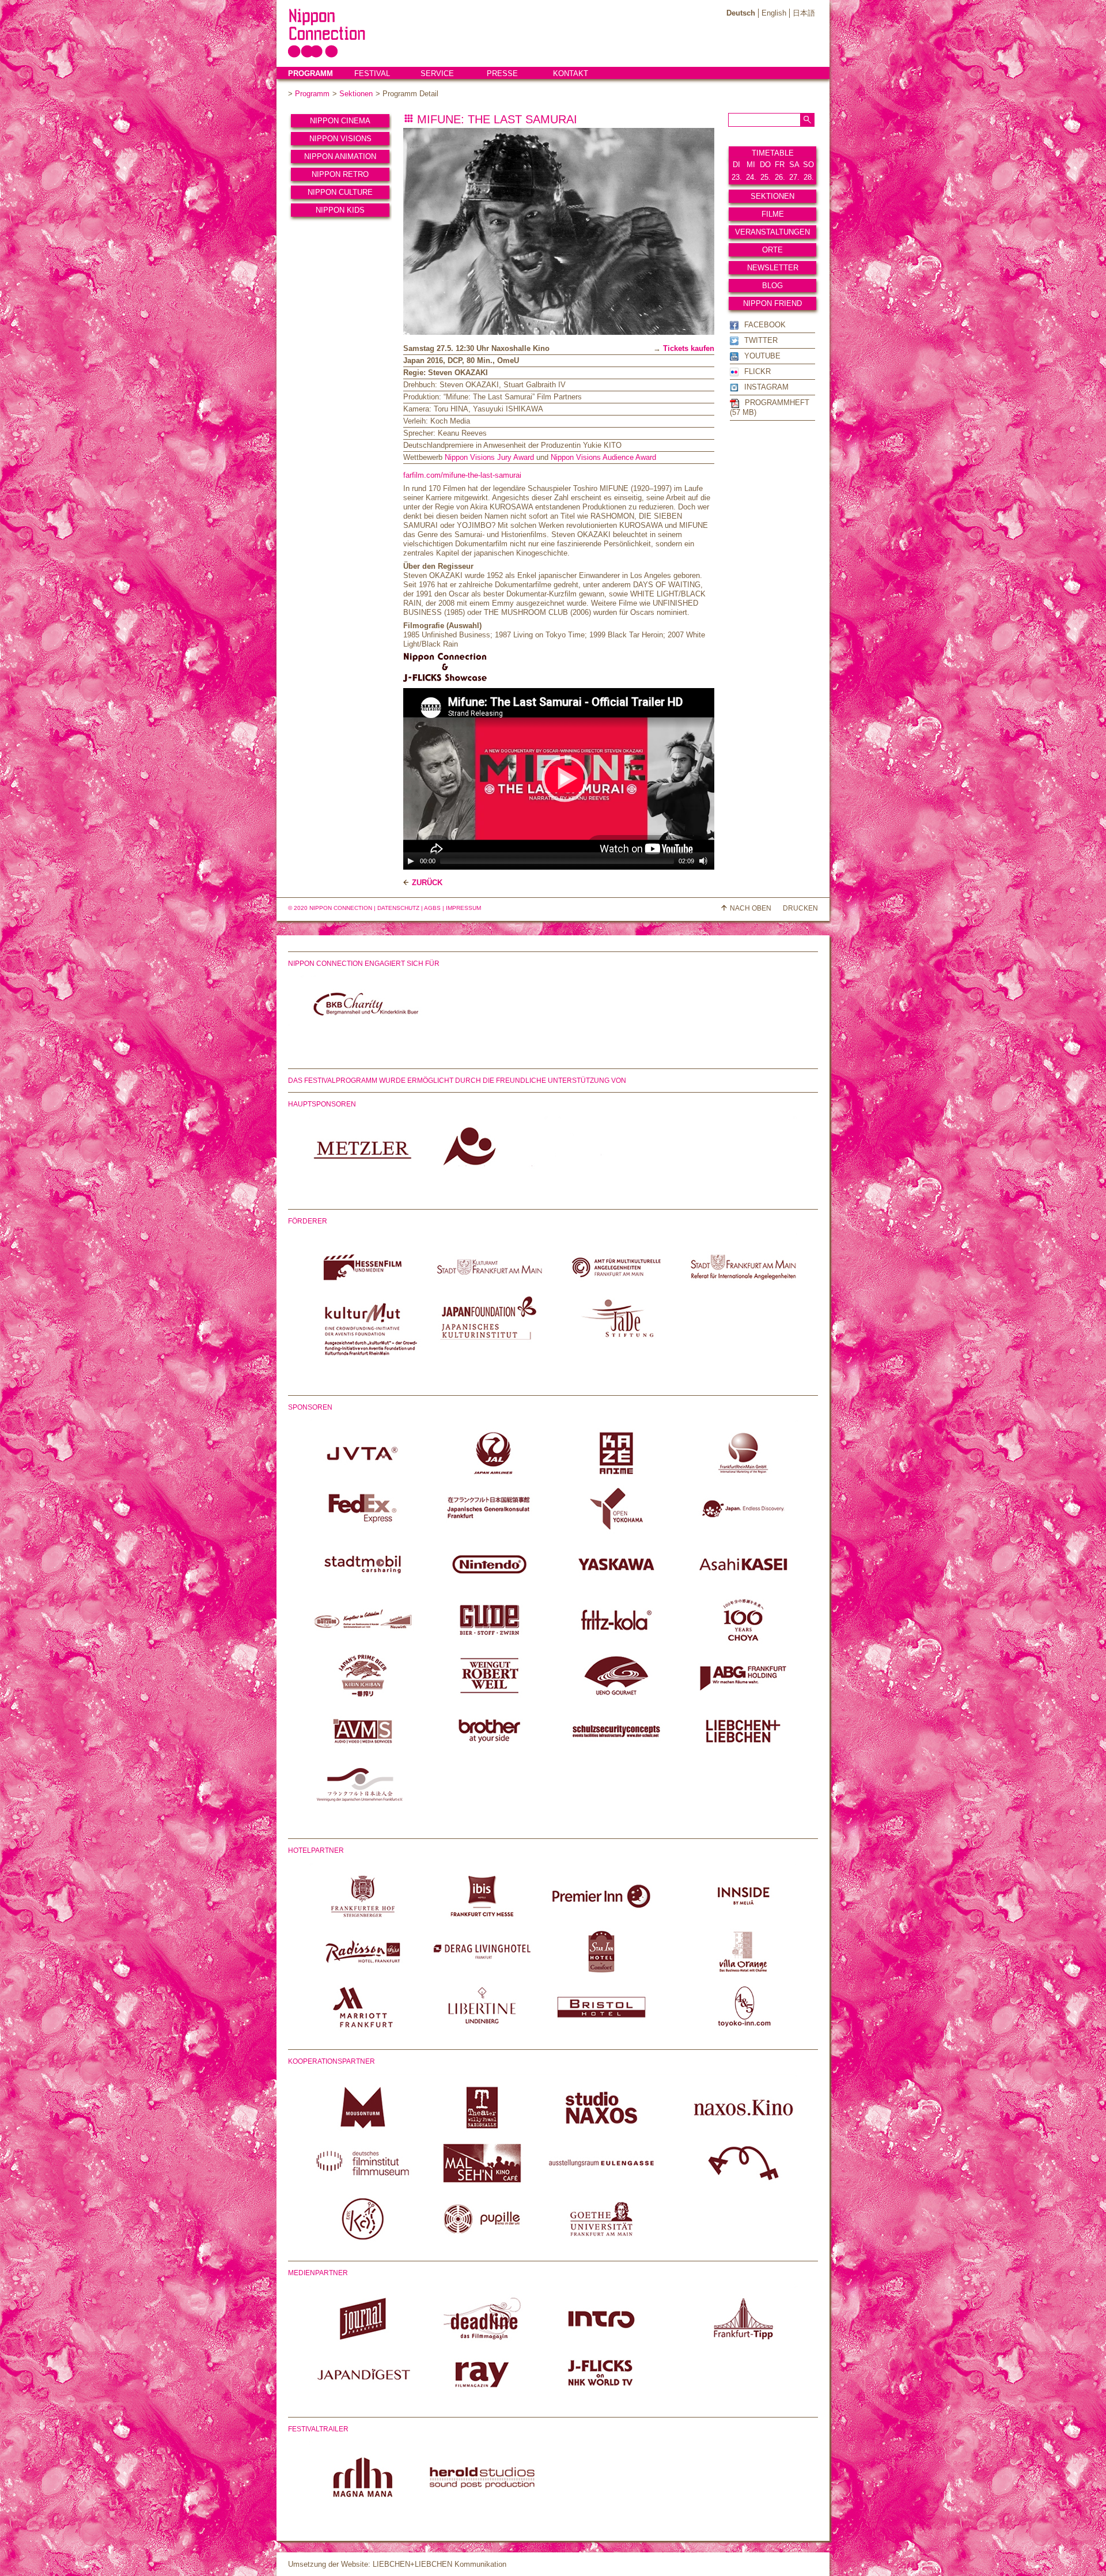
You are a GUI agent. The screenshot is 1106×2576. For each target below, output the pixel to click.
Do (765, 165)
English (774, 13)
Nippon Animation (340, 156)
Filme (773, 214)
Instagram (766, 387)
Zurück (427, 883)
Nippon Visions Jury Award (489, 457)
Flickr (757, 371)
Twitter (761, 340)
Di (736, 165)
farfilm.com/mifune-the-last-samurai (462, 475)
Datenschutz (398, 908)
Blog (772, 286)
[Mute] (703, 861)
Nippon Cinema (340, 121)
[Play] (411, 861)
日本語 (804, 13)
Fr (780, 165)
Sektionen (356, 94)
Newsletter (773, 268)
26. (780, 177)
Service (437, 73)
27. (794, 177)
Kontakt (571, 73)
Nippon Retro (340, 174)
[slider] (557, 861)
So (808, 165)
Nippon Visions (340, 139)
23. (737, 177)
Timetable (773, 153)
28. (809, 177)
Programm (310, 73)
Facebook (765, 325)
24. (751, 177)
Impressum (463, 908)
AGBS (432, 908)
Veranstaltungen (772, 232)
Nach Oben (751, 908)
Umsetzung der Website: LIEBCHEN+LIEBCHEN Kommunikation (397, 2564)
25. (766, 177)
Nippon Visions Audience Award (603, 457)
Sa (794, 165)
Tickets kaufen (689, 348)
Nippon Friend (772, 303)
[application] (565, 779)
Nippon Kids (340, 210)
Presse (502, 73)
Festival (372, 73)
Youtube (762, 356)
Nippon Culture (340, 192)
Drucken (800, 908)
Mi (751, 165)
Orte (772, 250)
